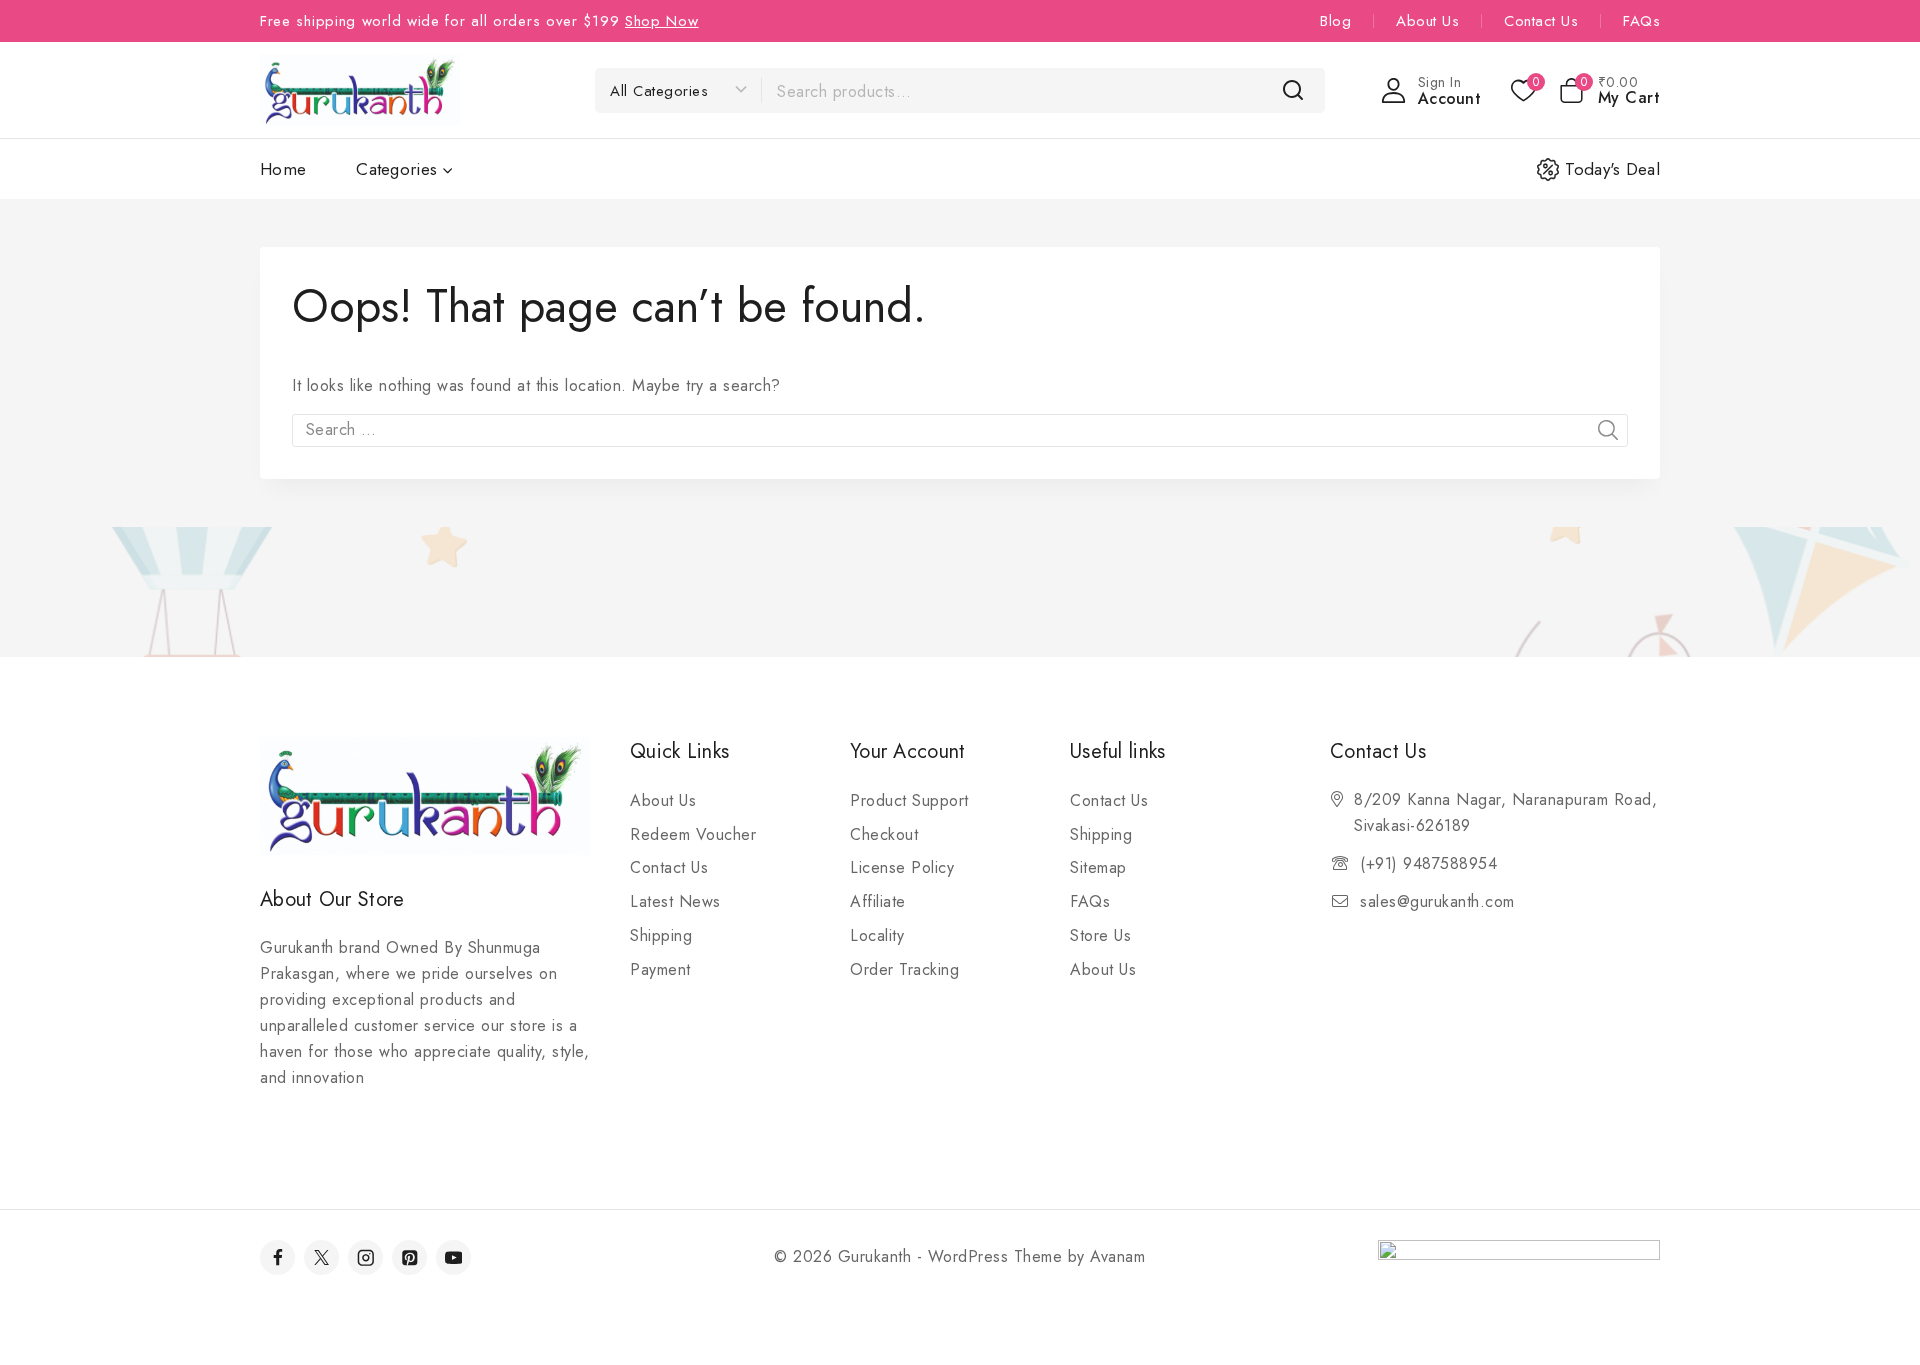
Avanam (1117, 1256)
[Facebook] (277, 1257)
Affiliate (878, 901)
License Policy (902, 867)
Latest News (675, 901)
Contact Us (1541, 21)
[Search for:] (960, 429)
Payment (660, 969)
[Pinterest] (409, 1257)
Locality (877, 935)
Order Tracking (904, 969)
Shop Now (662, 21)
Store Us (1100, 935)
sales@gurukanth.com (1437, 901)
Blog (1335, 21)
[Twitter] (321, 1257)
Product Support (909, 800)
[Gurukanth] (360, 89)
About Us (1427, 21)
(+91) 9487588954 (1428, 863)
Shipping (661, 935)
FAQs (1641, 21)
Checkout (884, 834)
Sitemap (1098, 867)
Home (283, 169)
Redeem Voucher (693, 834)
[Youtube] (453, 1257)
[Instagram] (365, 1257)
